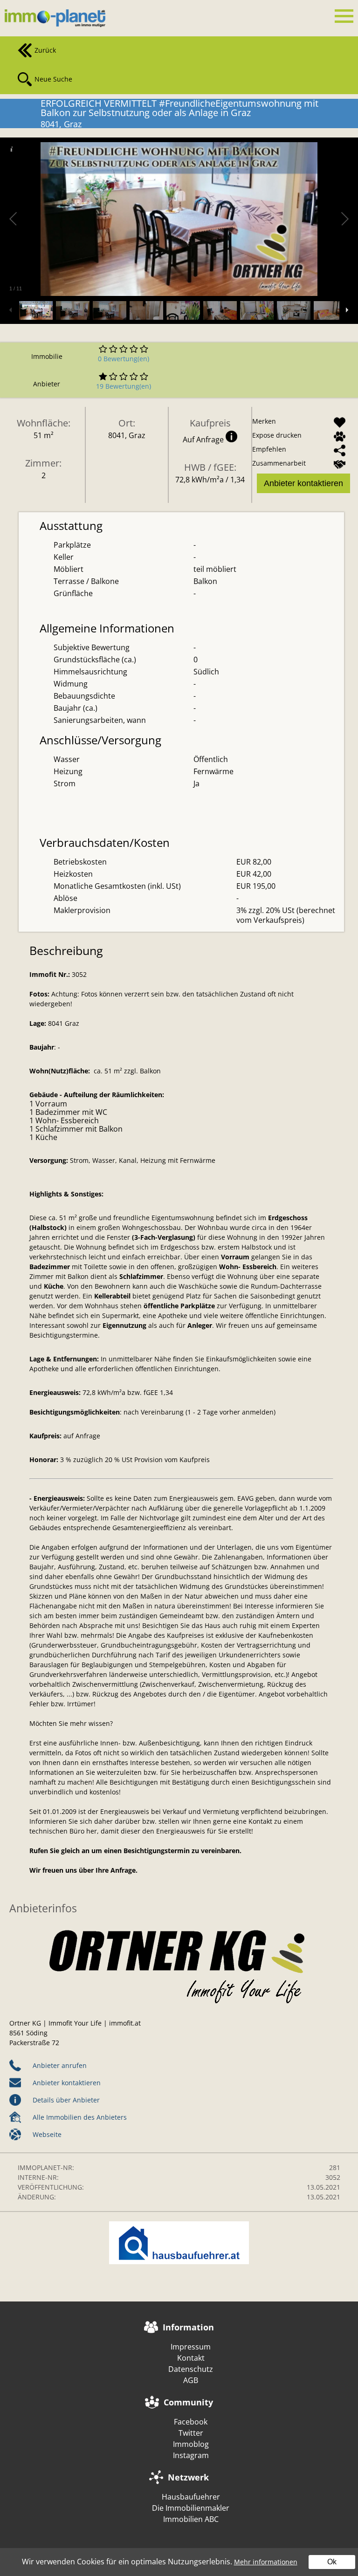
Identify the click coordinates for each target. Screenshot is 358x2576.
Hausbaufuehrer (191, 2497)
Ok (332, 2562)
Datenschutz (191, 2369)
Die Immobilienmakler (191, 2508)
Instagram (191, 2455)
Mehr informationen (266, 2562)
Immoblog (191, 2444)
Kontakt (191, 2358)
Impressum (191, 2347)
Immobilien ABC (191, 2519)
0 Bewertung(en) (124, 359)
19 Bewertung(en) (124, 386)
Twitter (191, 2433)
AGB (191, 2380)
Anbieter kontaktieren (303, 483)
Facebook (191, 2422)
